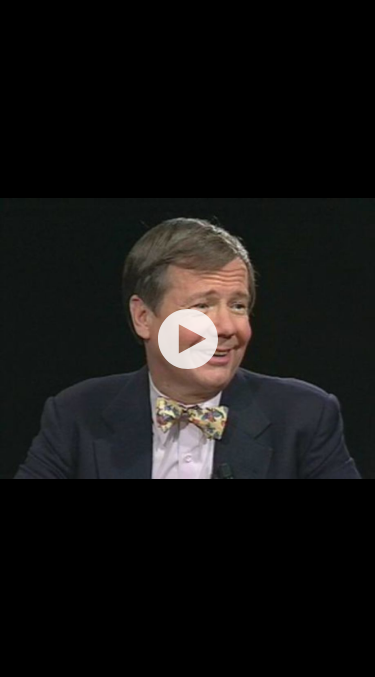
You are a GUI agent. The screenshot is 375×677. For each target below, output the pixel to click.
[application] (187, 338)
